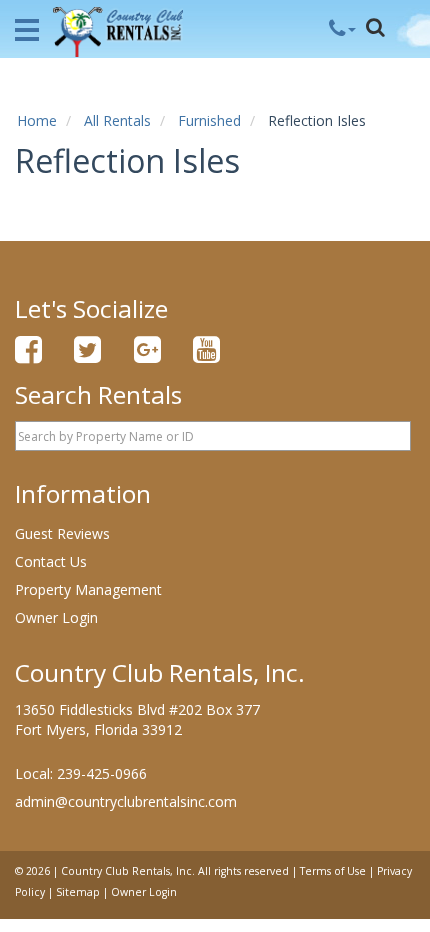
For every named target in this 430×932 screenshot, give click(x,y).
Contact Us (51, 561)
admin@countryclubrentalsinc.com (126, 801)
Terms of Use (333, 871)
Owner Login (56, 617)
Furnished (209, 120)
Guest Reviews (62, 533)
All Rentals (117, 120)
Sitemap (78, 892)
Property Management (88, 589)
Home (37, 120)
